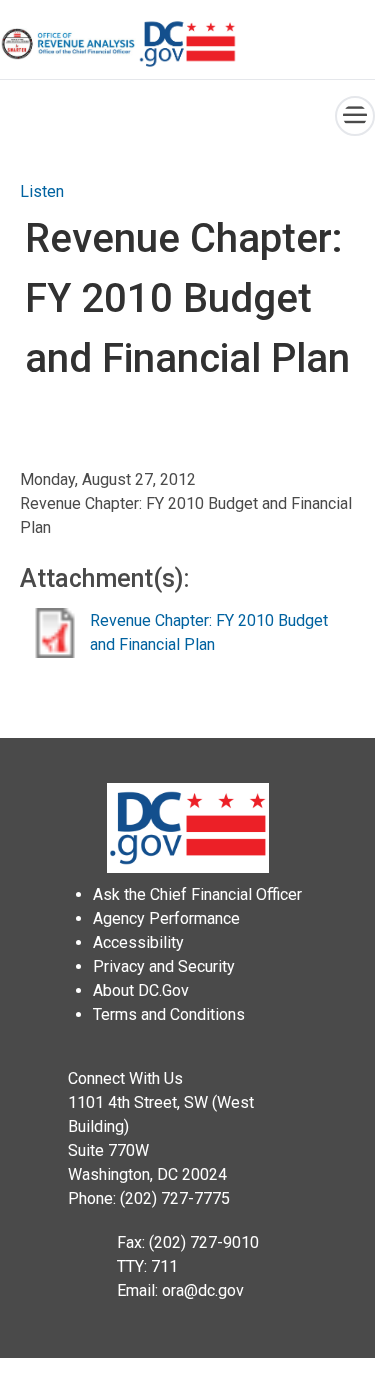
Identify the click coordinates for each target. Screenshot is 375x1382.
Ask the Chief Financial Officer (197, 894)
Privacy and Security (164, 966)
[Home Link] (69, 44)
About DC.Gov (141, 990)
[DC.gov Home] (188, 44)
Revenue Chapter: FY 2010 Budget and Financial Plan (209, 632)
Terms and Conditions (169, 1014)
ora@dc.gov (203, 1290)
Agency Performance (166, 918)
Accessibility (138, 942)
